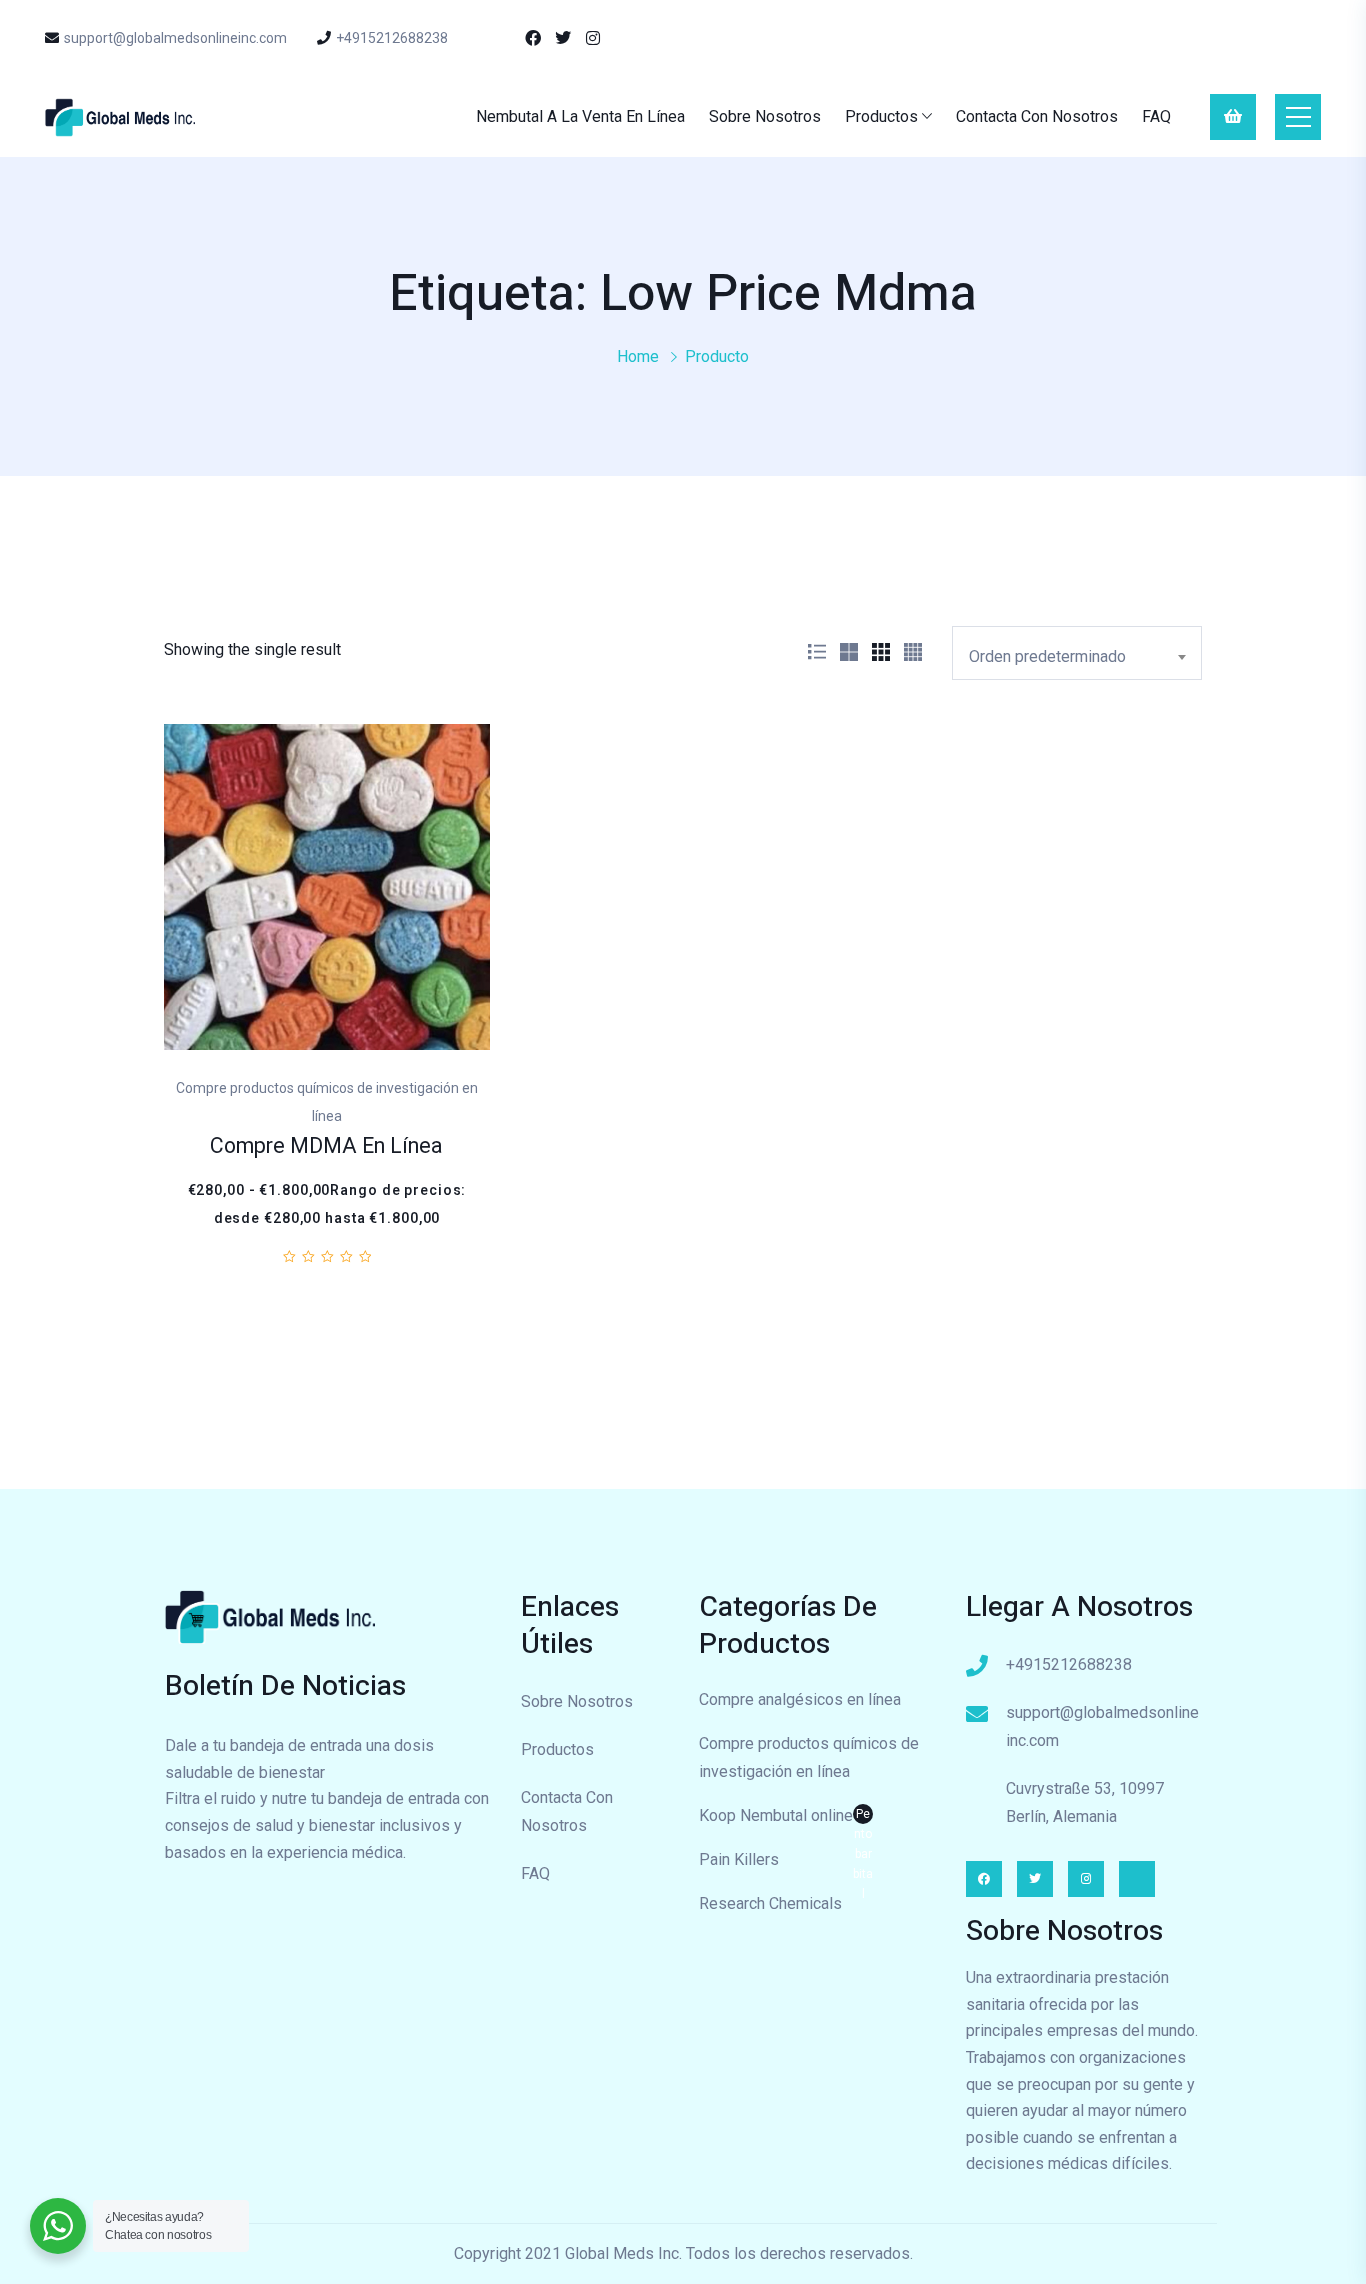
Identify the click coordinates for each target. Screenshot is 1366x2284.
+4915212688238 (392, 38)
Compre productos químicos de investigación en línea (809, 1757)
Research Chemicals (770, 1903)
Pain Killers (739, 1859)
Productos (881, 116)
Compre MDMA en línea (326, 1146)
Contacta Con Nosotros (1037, 116)
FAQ (1156, 116)
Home (638, 356)
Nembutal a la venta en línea (580, 116)
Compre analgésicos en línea (800, 1699)
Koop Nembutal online (786, 1818)
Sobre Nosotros (765, 116)
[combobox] (1077, 653)
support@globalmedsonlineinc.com (175, 38)
